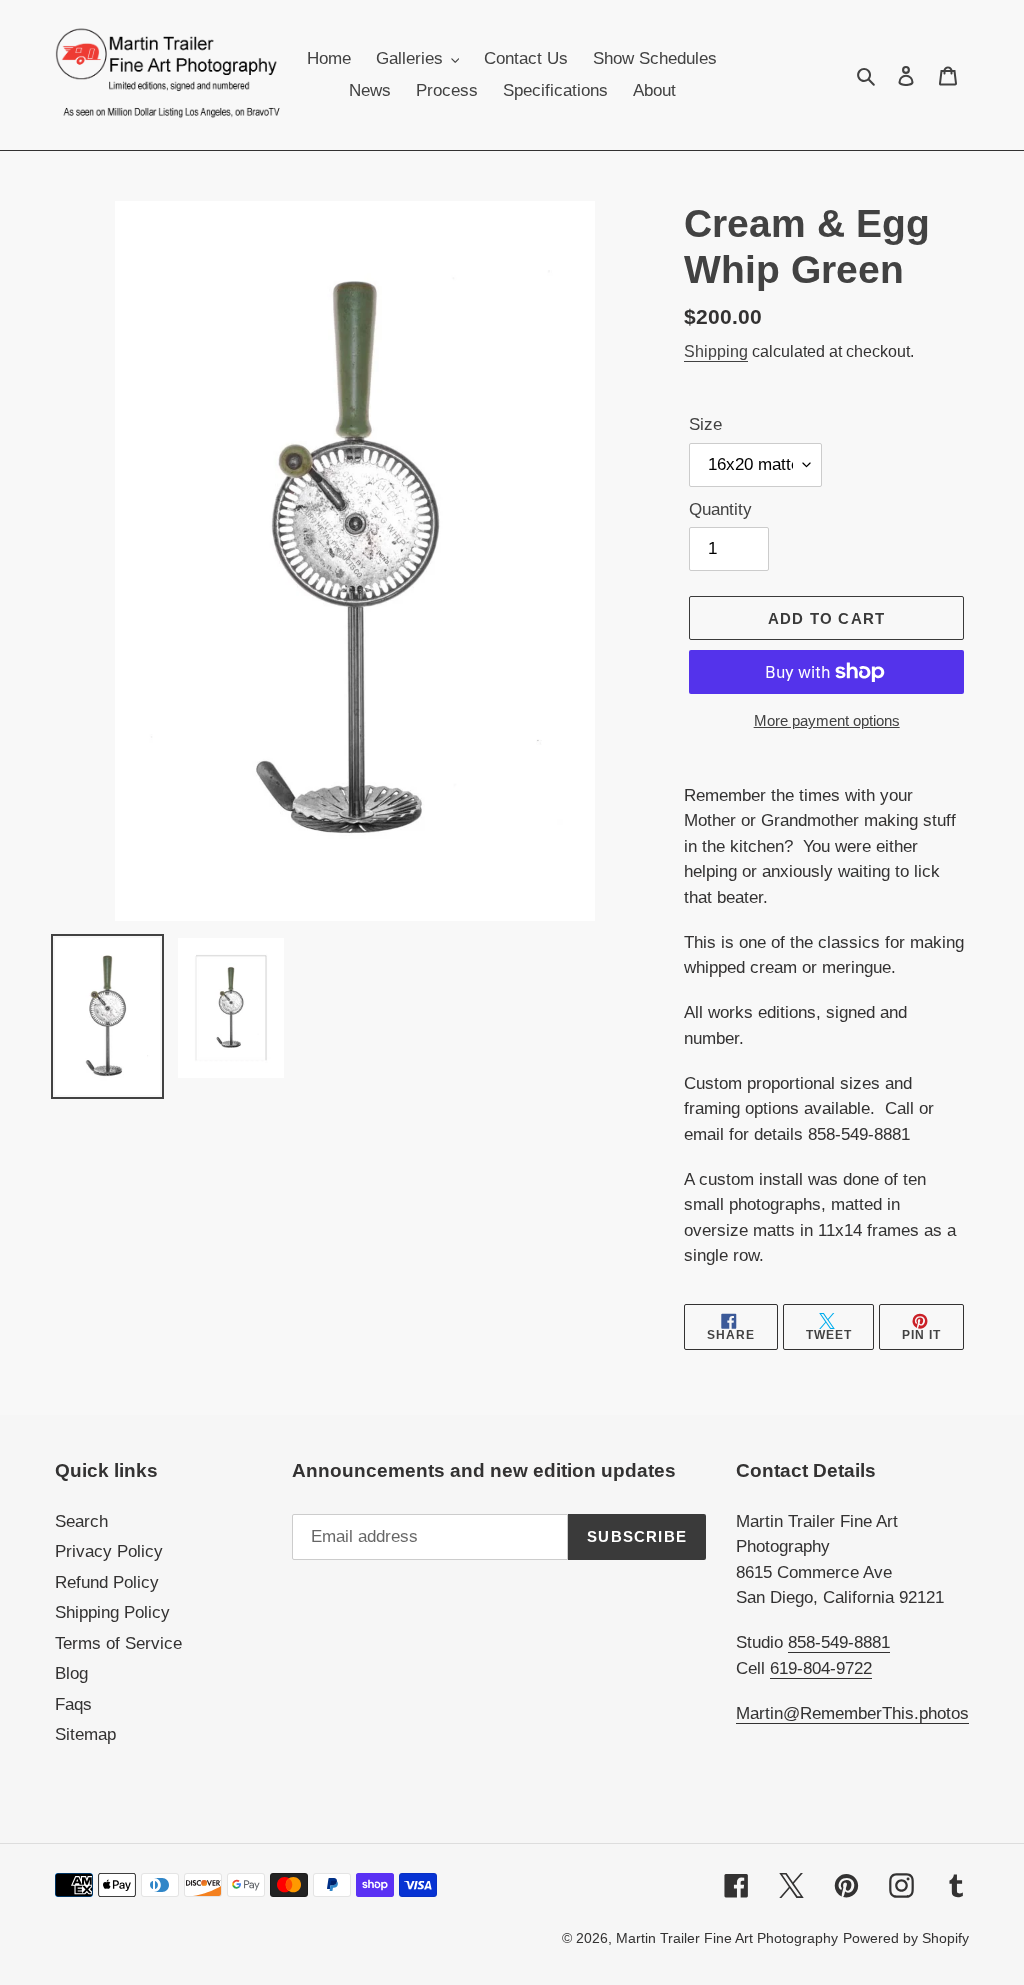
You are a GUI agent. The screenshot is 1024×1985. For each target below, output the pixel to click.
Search (81, 1521)
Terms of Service (118, 1643)
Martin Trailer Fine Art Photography (727, 1938)
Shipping (716, 351)
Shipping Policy (112, 1612)
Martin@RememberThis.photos (852, 1713)
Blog (71, 1673)
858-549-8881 (839, 1642)
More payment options (827, 720)
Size (705, 424)
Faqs (73, 1704)
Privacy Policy (109, 1551)
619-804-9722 (821, 1668)
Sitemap (85, 1734)
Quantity (720, 509)
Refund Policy (107, 1582)
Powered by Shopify (906, 1938)
